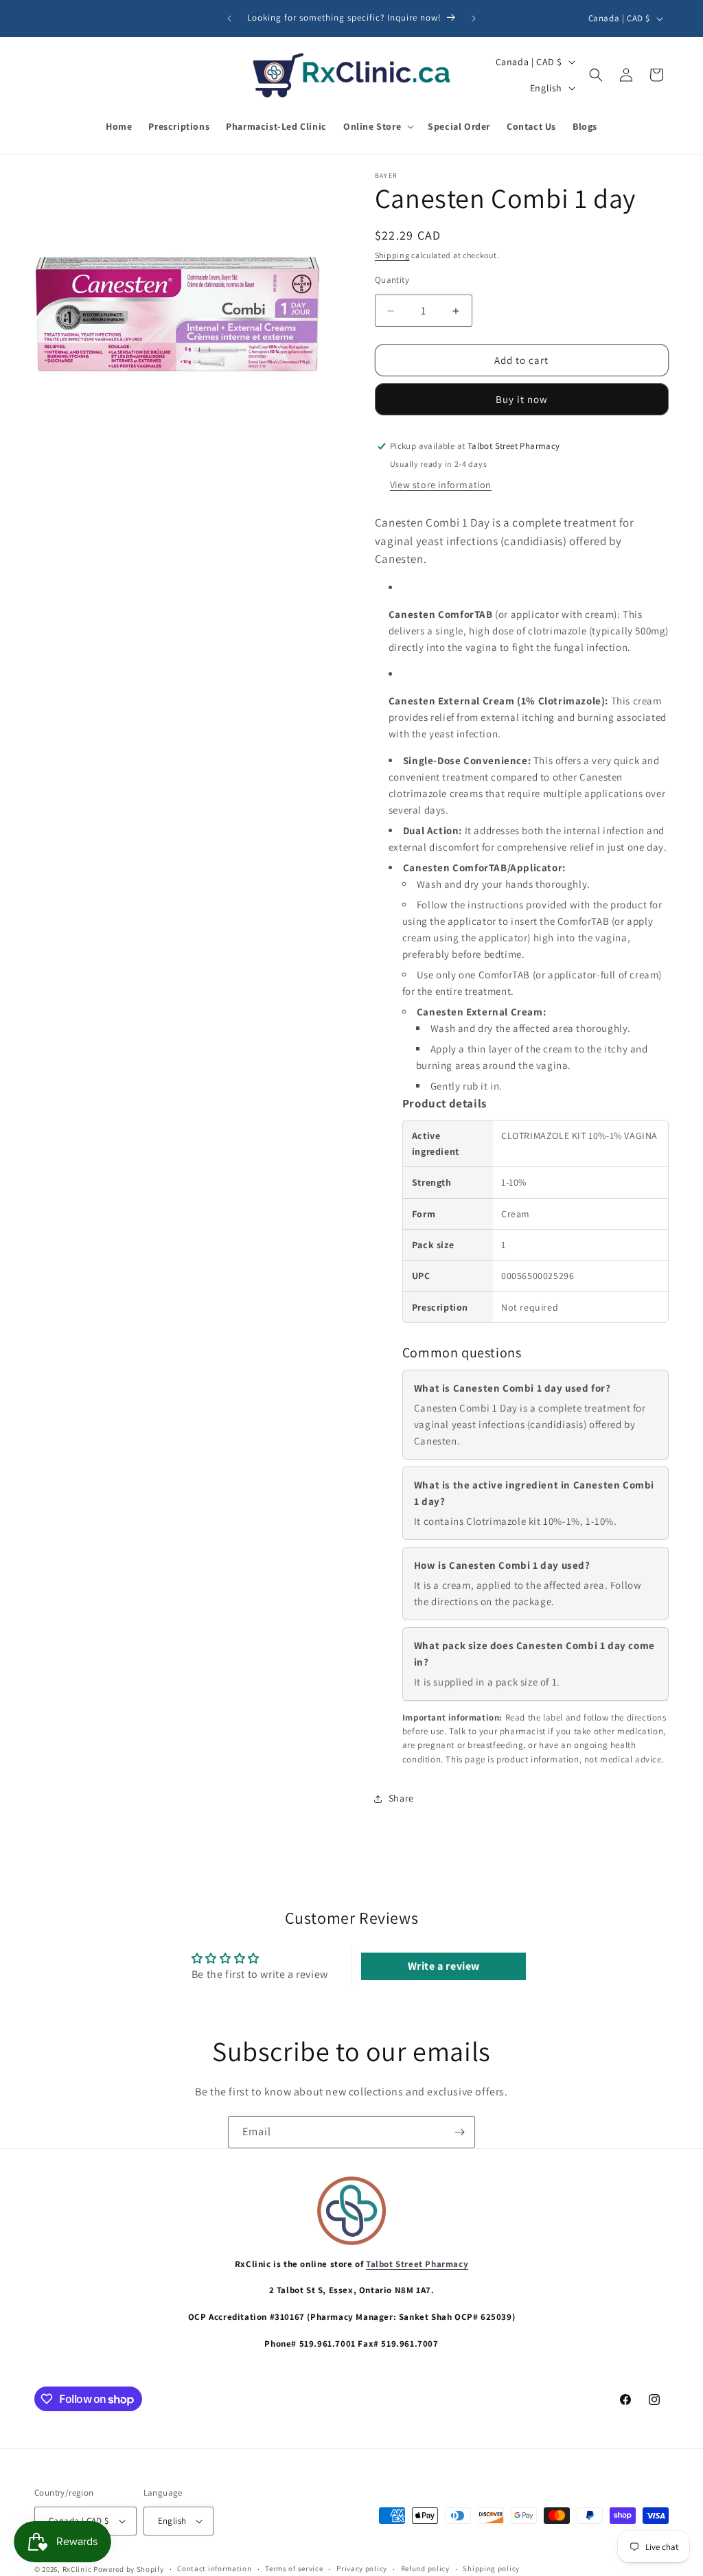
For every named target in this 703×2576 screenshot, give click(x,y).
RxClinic (77, 2569)
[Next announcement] (474, 19)
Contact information (214, 2568)
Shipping (392, 255)
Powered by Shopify (129, 2569)
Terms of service (294, 2568)
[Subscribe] (459, 2132)
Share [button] (401, 1798)
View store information (441, 485)
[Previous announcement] (229, 19)
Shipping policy (491, 2568)
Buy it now (522, 399)
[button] (377, 126)
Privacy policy (362, 2568)
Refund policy (425, 2568)
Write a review (444, 1966)
